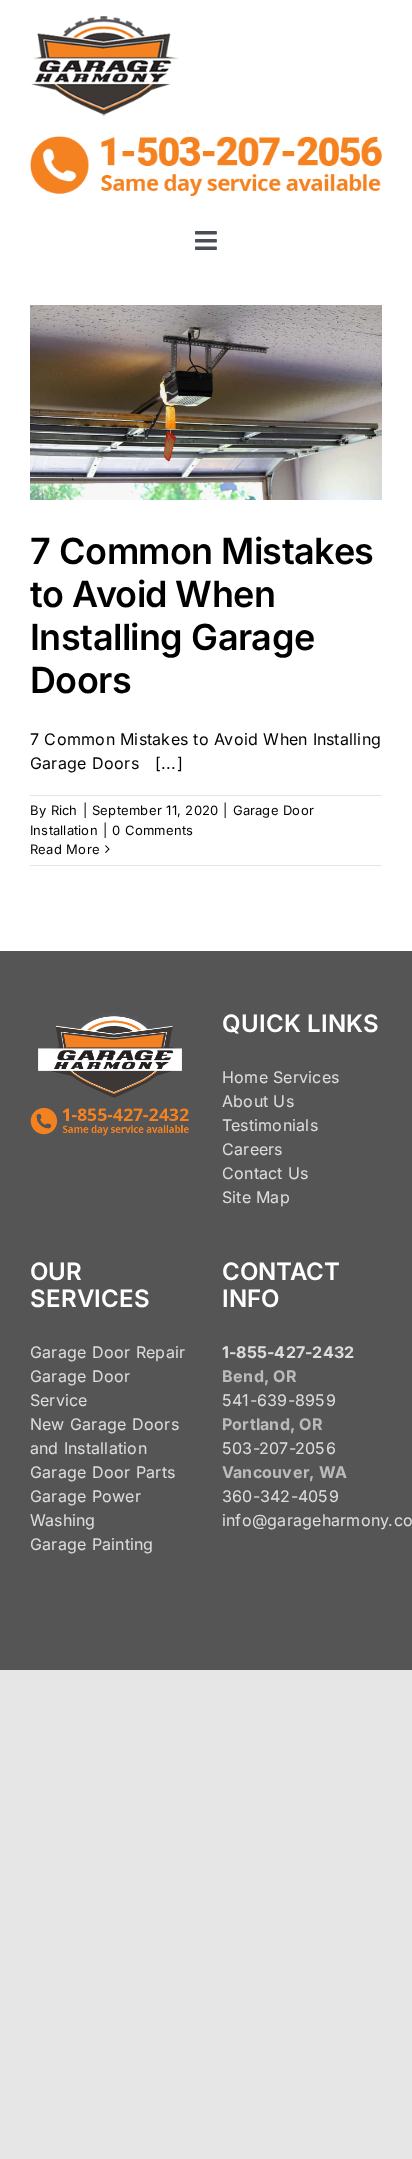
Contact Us (265, 1173)
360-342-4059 (280, 1496)
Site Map (256, 1197)
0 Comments (152, 830)
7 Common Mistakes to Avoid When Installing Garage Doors (202, 616)
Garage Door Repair (107, 1352)
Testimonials (270, 1125)
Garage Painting (92, 1544)
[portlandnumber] (206, 144)
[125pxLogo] (105, 24)
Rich (64, 810)
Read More (65, 849)
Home (245, 1077)
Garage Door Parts (102, 1472)
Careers (252, 1149)
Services (306, 1077)
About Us (258, 1101)
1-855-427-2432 (288, 1352)
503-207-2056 (279, 1448)
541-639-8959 (279, 1400)
